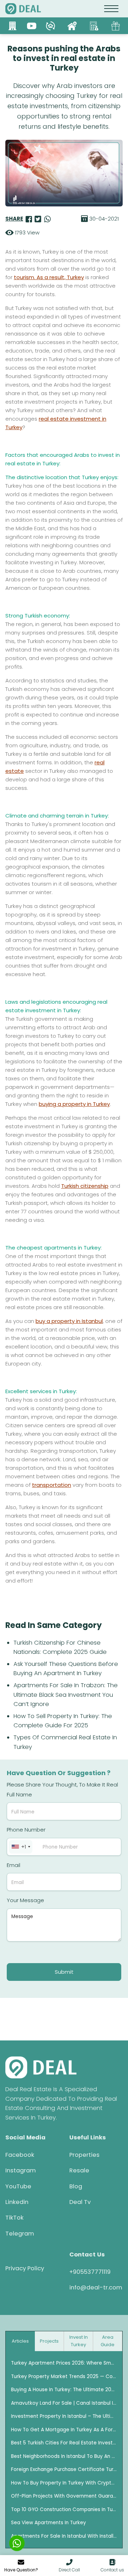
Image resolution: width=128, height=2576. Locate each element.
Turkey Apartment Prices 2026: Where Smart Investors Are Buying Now (64, 2363)
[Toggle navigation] (111, 9)
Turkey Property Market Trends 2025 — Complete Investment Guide (64, 2376)
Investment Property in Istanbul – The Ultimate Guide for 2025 (64, 2416)
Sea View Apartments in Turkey (49, 2523)
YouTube (18, 2186)
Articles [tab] (20, 2341)
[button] (69, 2566)
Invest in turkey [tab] (79, 2341)
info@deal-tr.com (96, 2287)
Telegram (20, 2234)
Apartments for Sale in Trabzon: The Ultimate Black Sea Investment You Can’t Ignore (66, 1695)
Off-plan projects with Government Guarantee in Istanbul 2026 (64, 2496)
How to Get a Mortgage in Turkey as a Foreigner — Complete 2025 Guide (64, 2430)
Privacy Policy (25, 2268)
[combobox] (21, 1847)
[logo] (23, 9)
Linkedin (17, 2202)
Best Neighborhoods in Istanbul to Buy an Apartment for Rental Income (64, 2456)
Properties (84, 2155)
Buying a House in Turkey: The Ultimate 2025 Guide (64, 2390)
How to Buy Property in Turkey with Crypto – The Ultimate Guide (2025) (64, 2483)
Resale (79, 2170)
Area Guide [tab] (108, 2341)
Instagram (21, 2170)
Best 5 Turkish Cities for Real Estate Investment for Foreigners (64, 2443)
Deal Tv (80, 2202)
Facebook (20, 2155)
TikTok (14, 2218)
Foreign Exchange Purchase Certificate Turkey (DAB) (64, 2469)
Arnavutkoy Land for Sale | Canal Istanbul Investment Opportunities (64, 2403)
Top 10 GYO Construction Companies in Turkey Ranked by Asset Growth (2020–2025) (64, 2509)
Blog (76, 2186)
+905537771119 (90, 2272)
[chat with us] (17, 2543)
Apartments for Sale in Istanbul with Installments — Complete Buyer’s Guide (64, 2536)
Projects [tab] (49, 2341)
